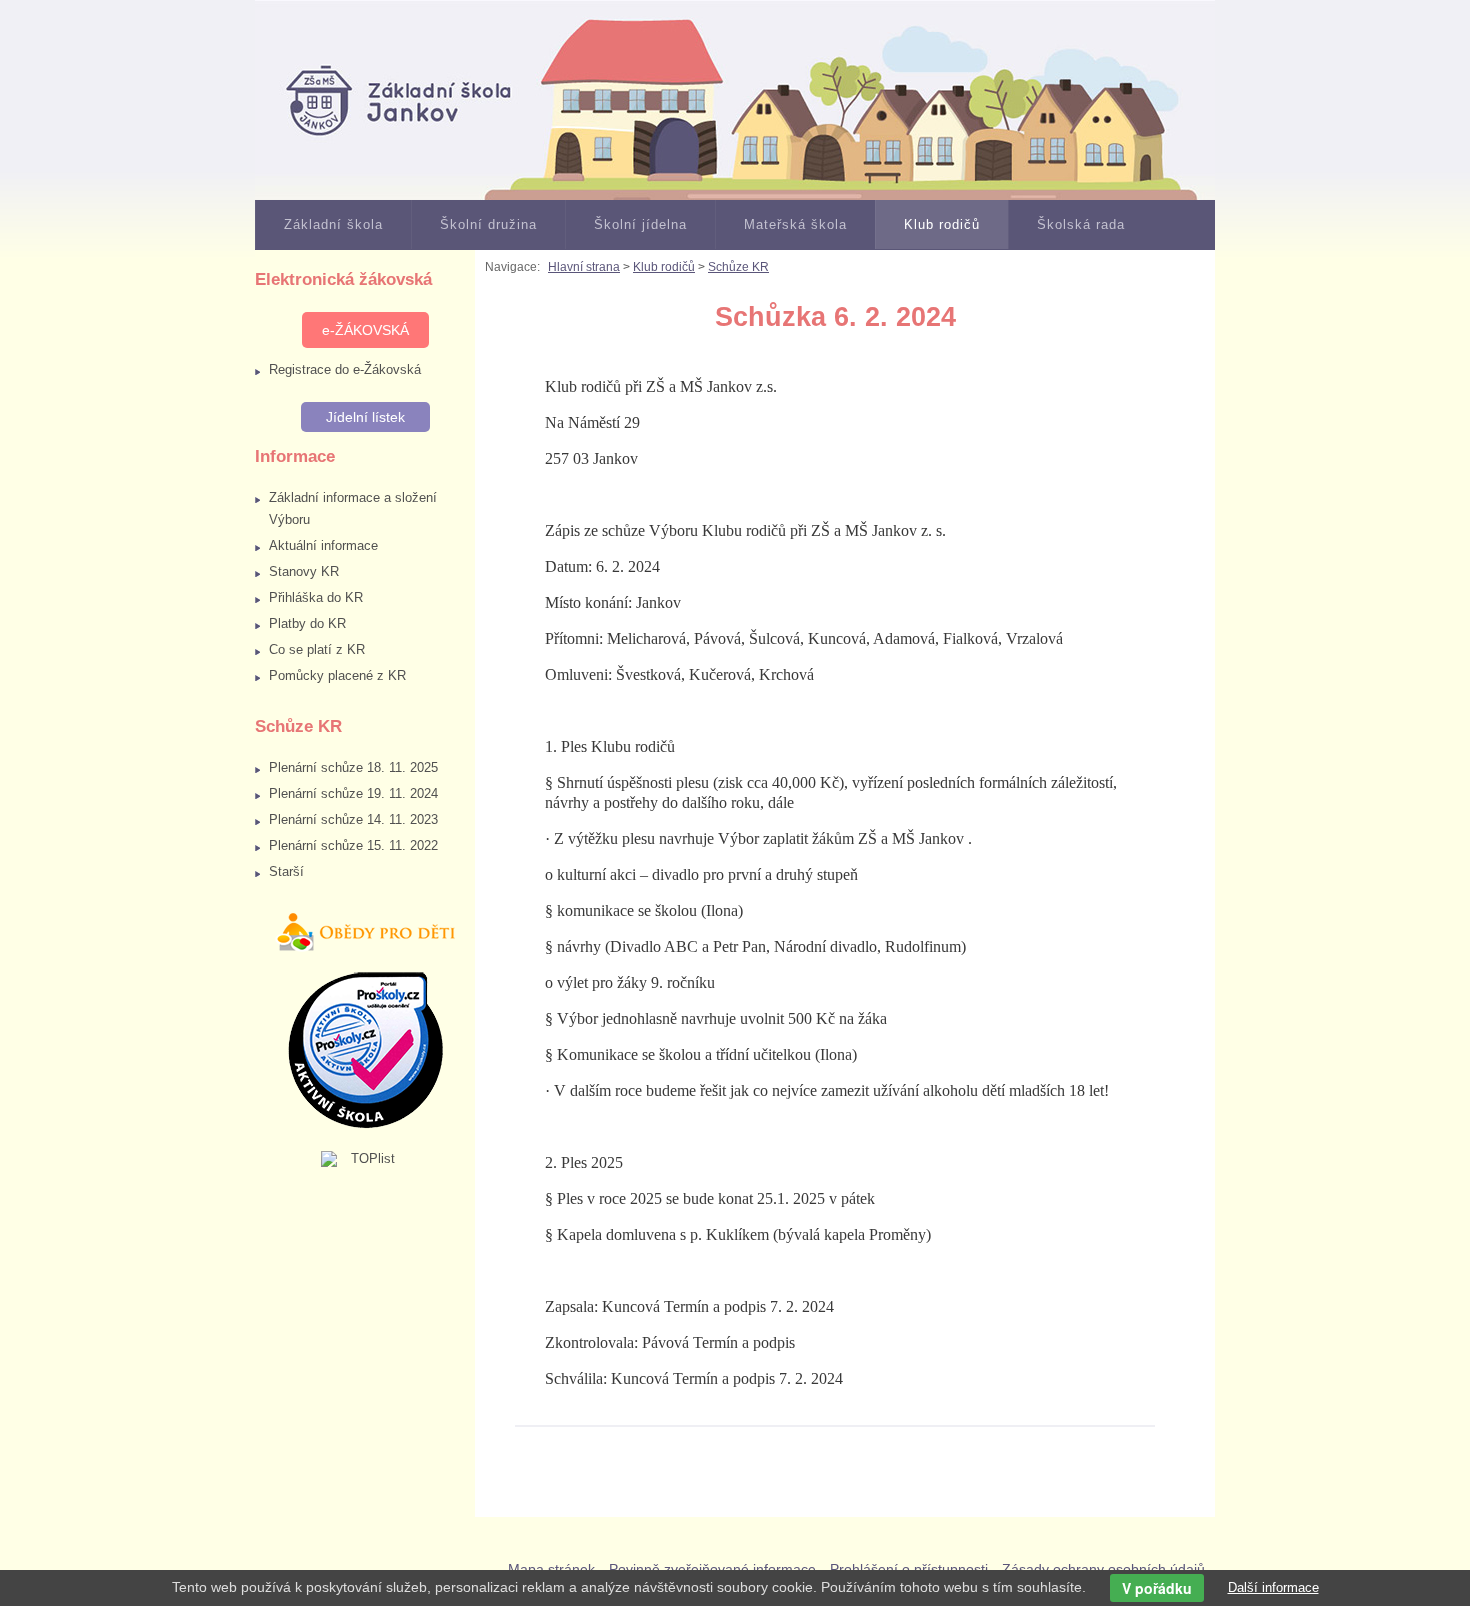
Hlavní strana (584, 267)
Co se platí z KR (317, 649)
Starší (286, 871)
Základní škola (333, 224)
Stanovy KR (304, 571)
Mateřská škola (795, 224)
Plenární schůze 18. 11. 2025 (353, 767)
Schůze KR (738, 267)
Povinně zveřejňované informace (712, 1569)
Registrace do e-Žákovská (345, 369)
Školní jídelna (640, 224)
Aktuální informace (323, 545)
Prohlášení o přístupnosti (909, 1569)
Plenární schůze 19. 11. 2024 (353, 793)
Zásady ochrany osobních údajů (1103, 1569)
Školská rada (1081, 224)
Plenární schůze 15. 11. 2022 (353, 845)
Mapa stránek (551, 1569)
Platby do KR (307, 623)
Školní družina (488, 224)
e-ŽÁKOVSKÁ (365, 330)
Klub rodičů (942, 224)
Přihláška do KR (316, 597)
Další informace (1273, 1587)
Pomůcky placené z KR (337, 675)
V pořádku (1157, 1588)
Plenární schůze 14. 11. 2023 (353, 819)
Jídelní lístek (365, 417)
